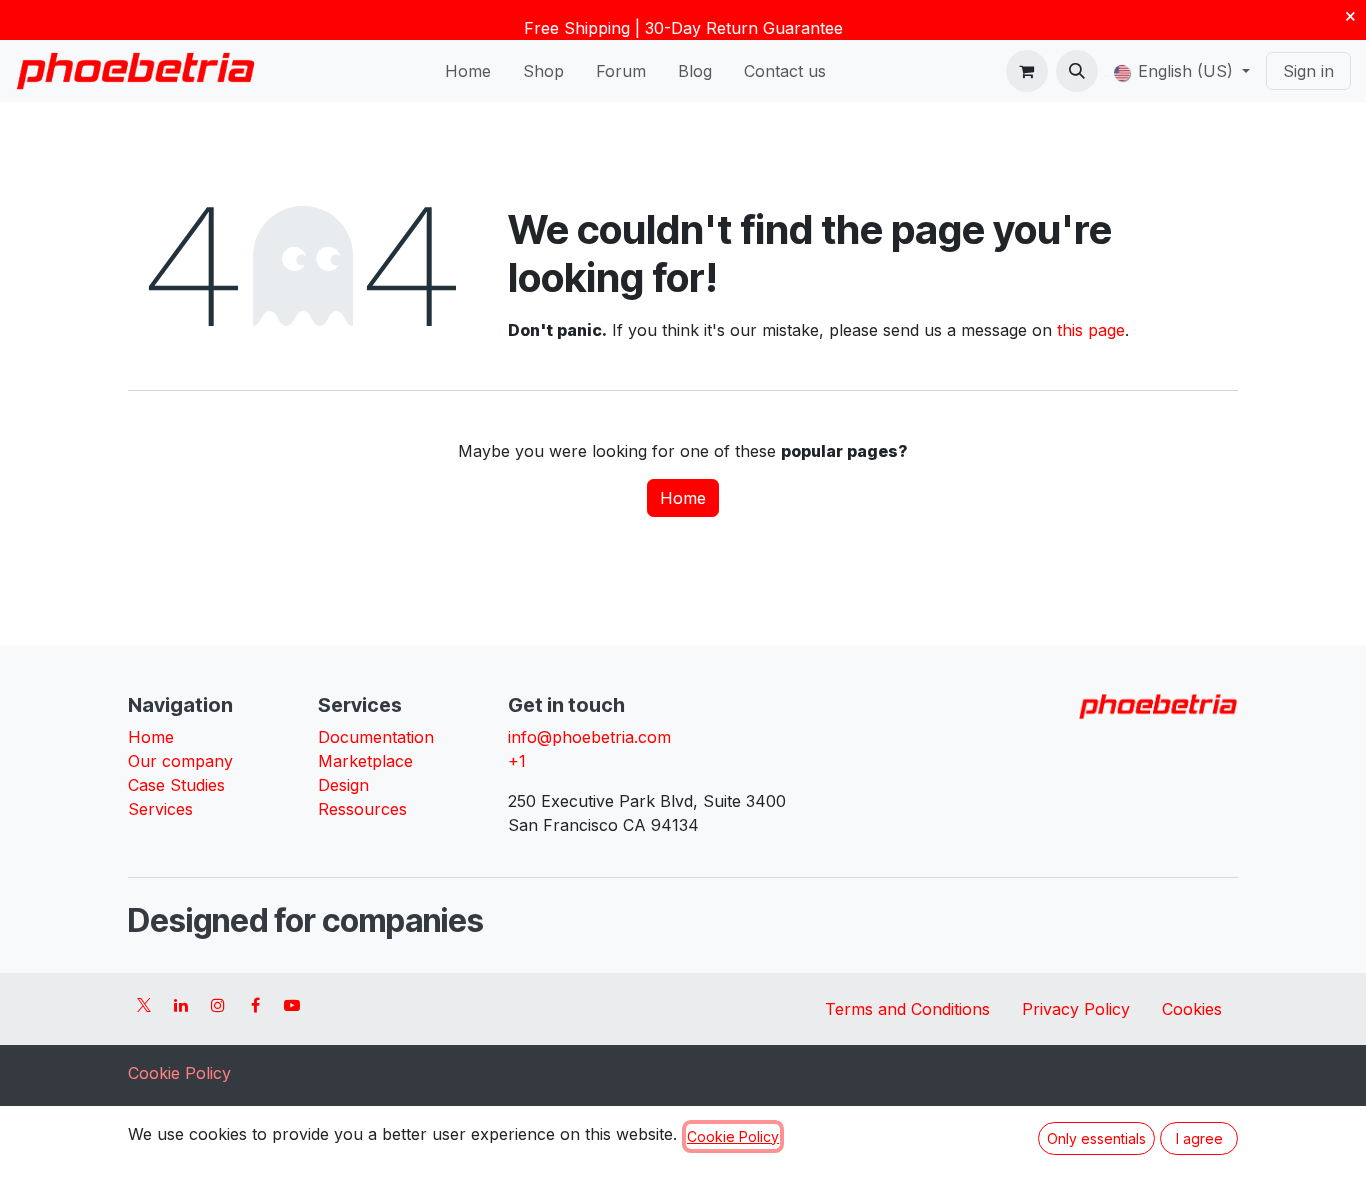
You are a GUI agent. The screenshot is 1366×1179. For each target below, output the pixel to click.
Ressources (362, 809)
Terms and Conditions (907, 1009)
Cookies (1192, 1009)
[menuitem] (468, 71)
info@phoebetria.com (589, 737)
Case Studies (176, 785)
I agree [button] (1199, 1138)
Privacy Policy (1076, 1009)
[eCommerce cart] (1027, 71)
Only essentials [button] (1096, 1138)
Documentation (376, 737)
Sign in (1308, 71)
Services (160, 809)
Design (343, 785)
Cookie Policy (179, 1073)
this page (1091, 330)
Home (683, 498)
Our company (180, 761)
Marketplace (365, 761)
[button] (1077, 71)
